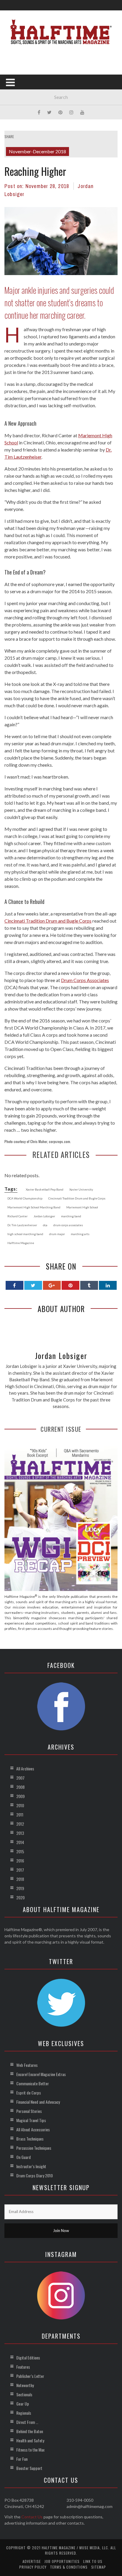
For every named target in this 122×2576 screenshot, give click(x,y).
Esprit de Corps (29, 2093)
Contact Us (32, 2517)
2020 (20, 1897)
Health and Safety (30, 2440)
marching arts (80, 1234)
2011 (20, 1815)
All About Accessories (33, 2129)
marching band (71, 1216)
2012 (20, 1824)
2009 (20, 1796)
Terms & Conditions (69, 2567)
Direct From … (27, 2422)
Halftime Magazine (21, 1243)
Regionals (24, 2413)
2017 (20, 1870)
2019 (20, 1888)
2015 (20, 1851)
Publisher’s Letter (30, 2376)
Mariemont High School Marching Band (34, 1207)
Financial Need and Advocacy (38, 2102)
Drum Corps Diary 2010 (34, 2175)
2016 (20, 1861)
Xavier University (81, 1189)
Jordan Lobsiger (44, 1216)
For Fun (22, 2459)
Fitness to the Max (30, 2450)
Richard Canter (17, 1216)
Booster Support (29, 2468)
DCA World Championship (25, 1198)
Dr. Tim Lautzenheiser (22, 1225)
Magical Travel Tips (31, 2120)
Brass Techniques (30, 2139)
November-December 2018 (37, 151)
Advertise (32, 2561)
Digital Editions (28, 2358)
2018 (20, 1879)
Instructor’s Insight (31, 2166)
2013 (20, 1833)
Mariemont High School (82, 1207)
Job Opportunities (62, 2561)
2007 (20, 1778)
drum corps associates (68, 1225)
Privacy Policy (33, 2567)
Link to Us (93, 2561)
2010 (20, 1805)
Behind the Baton (30, 2431)
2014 (20, 1842)
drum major (57, 1234)
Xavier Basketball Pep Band (45, 1189)
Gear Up (23, 2404)
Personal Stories (29, 2111)
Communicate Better (33, 2083)
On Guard (24, 2157)
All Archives (25, 1768)
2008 (20, 1787)
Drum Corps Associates (85, 980)
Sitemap (99, 2567)
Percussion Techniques (34, 2148)
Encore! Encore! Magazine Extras (41, 2074)
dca (45, 1225)
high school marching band (25, 1234)
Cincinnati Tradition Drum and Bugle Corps (48, 921)
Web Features (27, 2065)
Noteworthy (25, 2385)
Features (23, 2367)
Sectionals (24, 2394)
